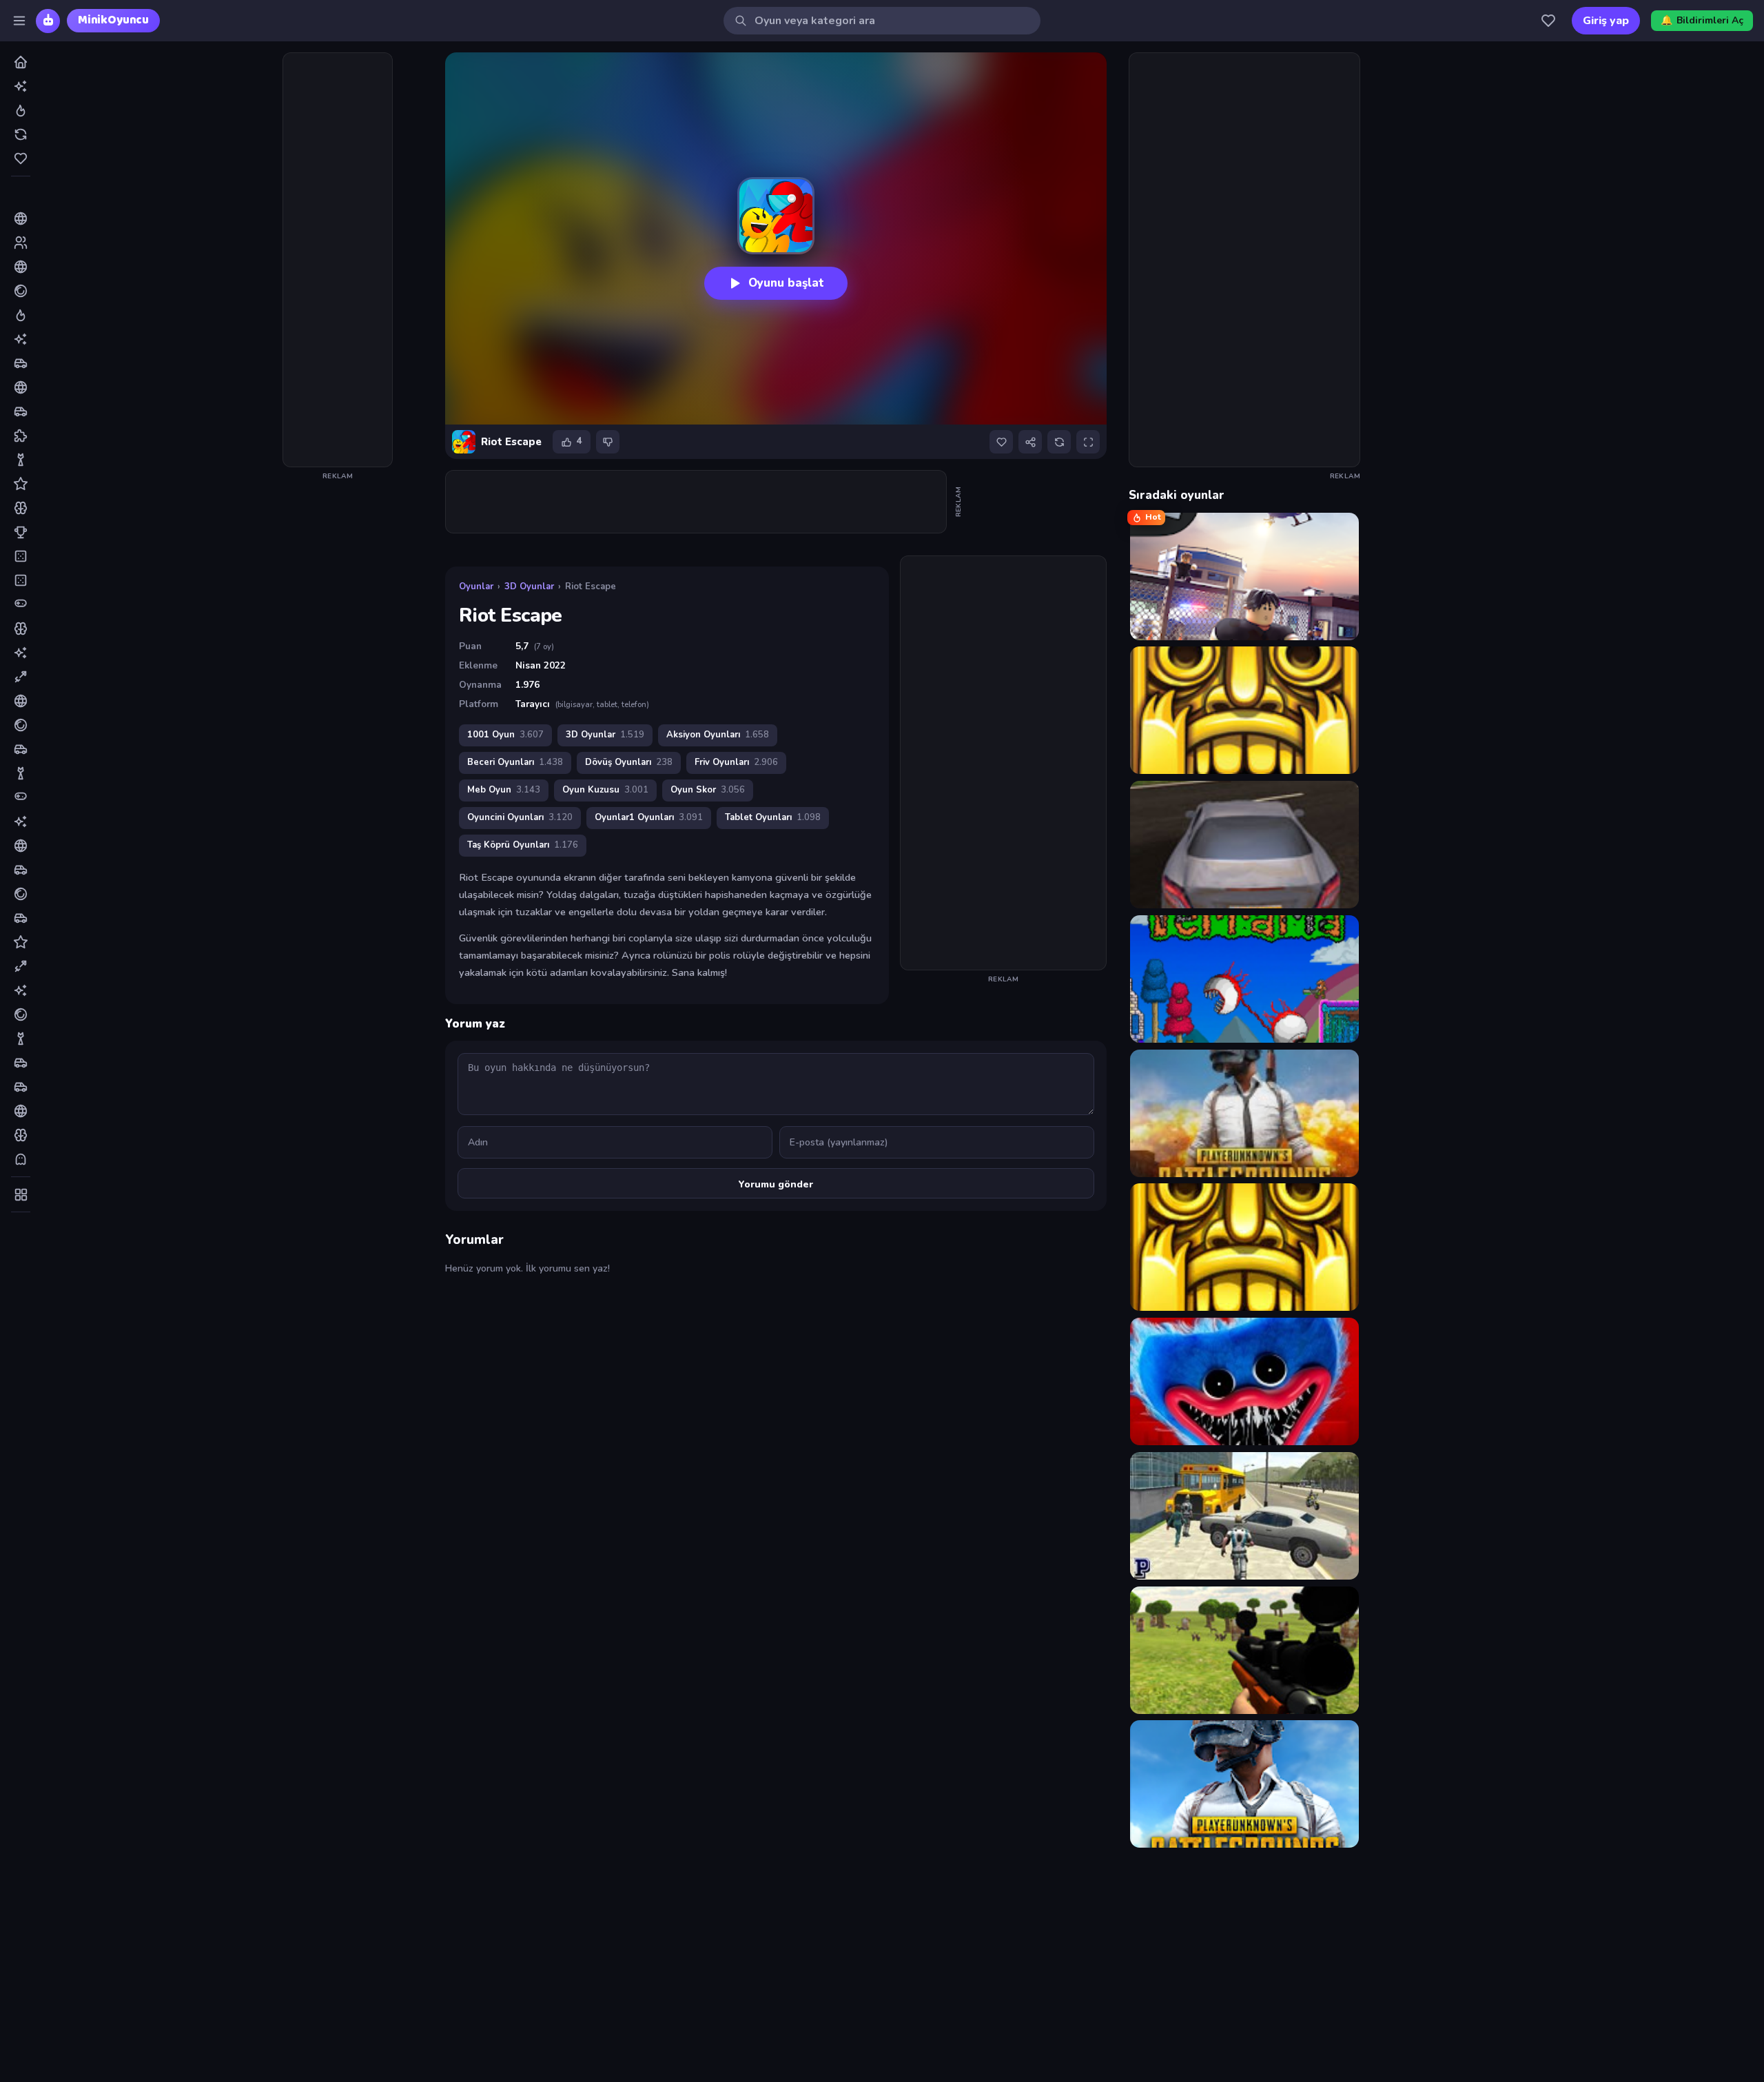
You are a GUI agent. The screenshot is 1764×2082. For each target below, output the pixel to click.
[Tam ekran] (1088, 442)
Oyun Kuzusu (605, 790)
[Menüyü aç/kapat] (19, 21)
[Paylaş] (1030, 442)
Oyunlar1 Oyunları (649, 817)
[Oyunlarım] (1548, 21)
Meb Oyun (504, 790)
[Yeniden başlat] (1059, 442)
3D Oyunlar (529, 586)
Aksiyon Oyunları (718, 735)
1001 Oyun (505, 735)
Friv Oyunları (736, 762)
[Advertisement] (338, 260)
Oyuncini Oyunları (520, 817)
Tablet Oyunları (773, 817)
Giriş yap (1606, 21)
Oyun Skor (708, 790)
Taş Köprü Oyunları (523, 845)
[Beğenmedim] (608, 442)
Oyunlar (476, 586)
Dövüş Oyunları (629, 762)
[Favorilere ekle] (1001, 442)
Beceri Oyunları (515, 762)
